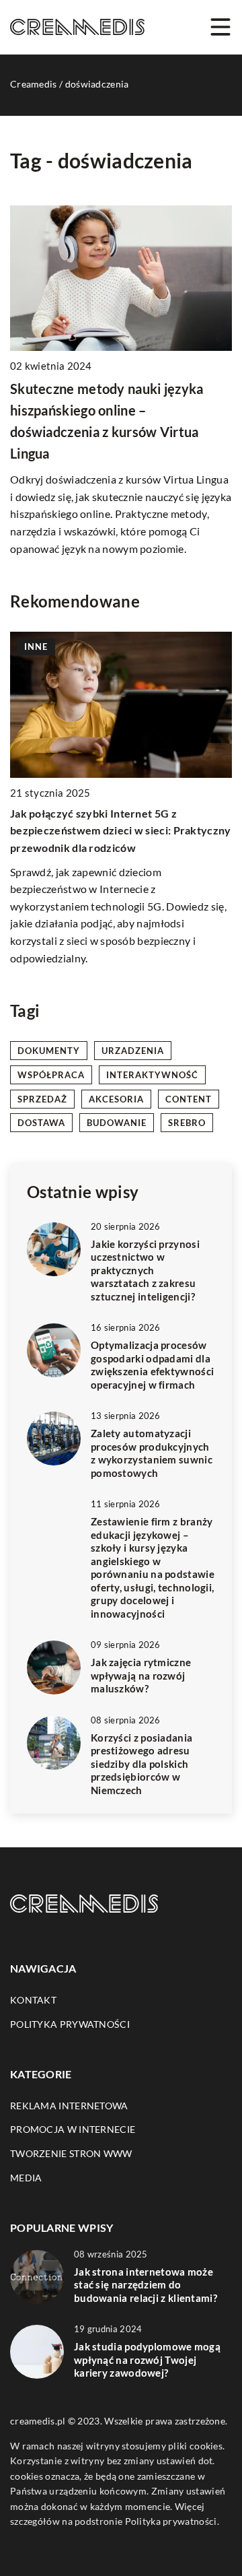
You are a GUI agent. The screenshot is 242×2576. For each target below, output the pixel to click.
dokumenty (49, 1051)
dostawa (41, 1123)
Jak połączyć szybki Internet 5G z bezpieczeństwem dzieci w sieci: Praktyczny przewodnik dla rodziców (121, 830)
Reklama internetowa (69, 2106)
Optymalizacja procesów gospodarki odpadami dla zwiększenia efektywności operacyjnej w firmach (152, 1365)
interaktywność (152, 1075)
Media (26, 2178)
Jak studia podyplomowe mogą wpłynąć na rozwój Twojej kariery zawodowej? (147, 2359)
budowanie (117, 1123)
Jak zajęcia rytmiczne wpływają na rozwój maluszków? (141, 1675)
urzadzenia (133, 1051)
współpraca (51, 1075)
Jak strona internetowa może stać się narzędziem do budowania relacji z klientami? (146, 2285)
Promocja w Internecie (73, 2129)
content (189, 1099)
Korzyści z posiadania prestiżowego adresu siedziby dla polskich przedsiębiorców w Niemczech (142, 1764)
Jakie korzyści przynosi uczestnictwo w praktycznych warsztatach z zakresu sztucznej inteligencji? (145, 1270)
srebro (187, 1123)
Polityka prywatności (70, 2024)
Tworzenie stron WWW (71, 2153)
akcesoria (116, 1099)
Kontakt (33, 2000)
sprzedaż (42, 1099)
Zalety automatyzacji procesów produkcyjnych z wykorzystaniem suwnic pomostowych (152, 1453)
